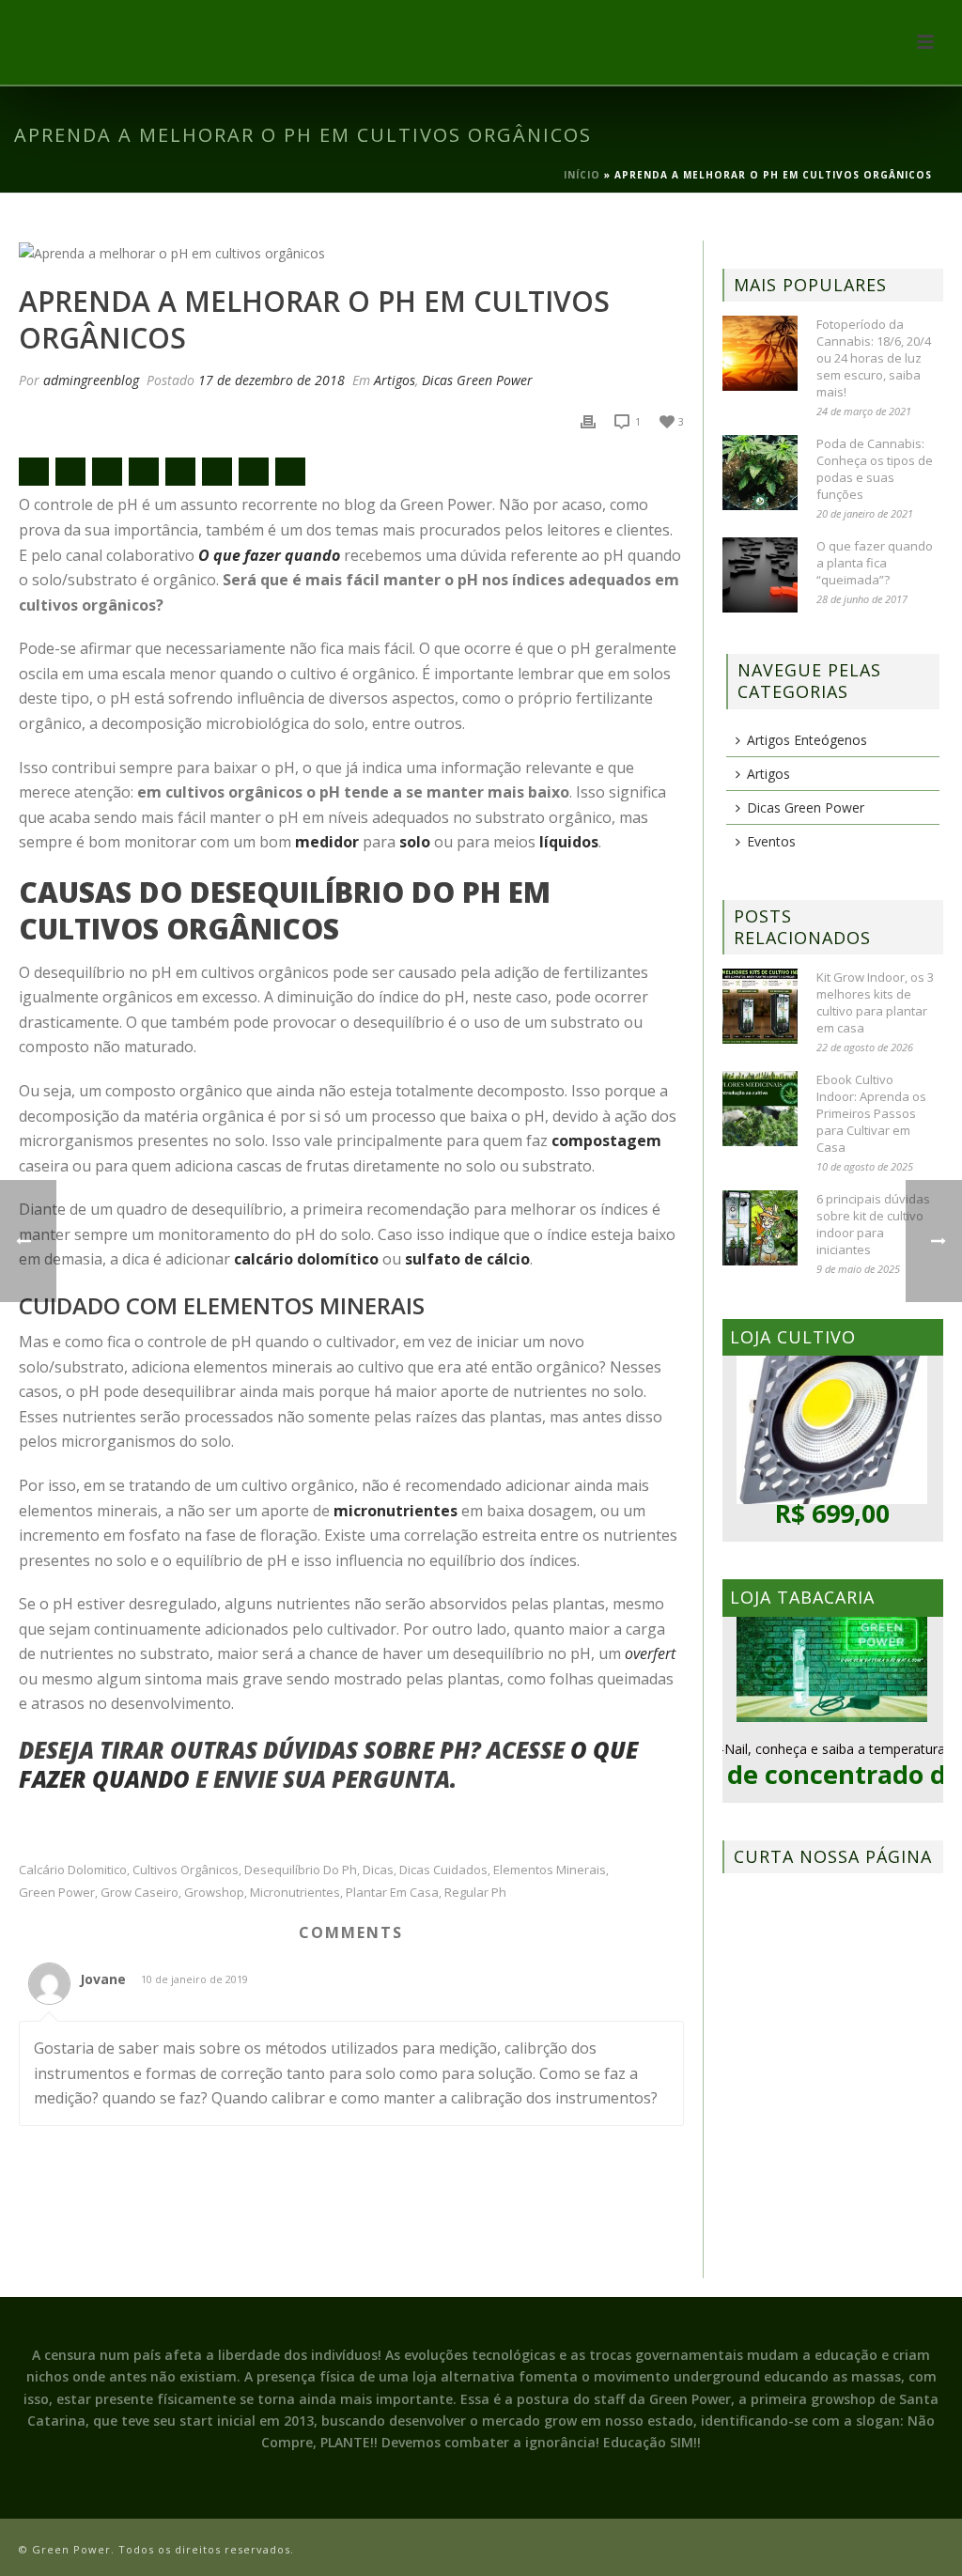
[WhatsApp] (290, 472)
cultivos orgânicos (186, 1870)
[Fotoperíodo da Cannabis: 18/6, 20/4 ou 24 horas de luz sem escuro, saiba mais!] (760, 353)
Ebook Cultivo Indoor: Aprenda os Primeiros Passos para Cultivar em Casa (871, 1113)
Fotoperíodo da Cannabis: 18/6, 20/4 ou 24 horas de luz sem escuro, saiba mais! (874, 358)
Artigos (395, 380)
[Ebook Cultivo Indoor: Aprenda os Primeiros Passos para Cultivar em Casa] (760, 1109)
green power (57, 1893)
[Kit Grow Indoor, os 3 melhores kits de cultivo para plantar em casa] (760, 1006)
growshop (214, 1893)
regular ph (475, 1893)
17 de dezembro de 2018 (272, 380)
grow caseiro (140, 1893)
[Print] (588, 420)
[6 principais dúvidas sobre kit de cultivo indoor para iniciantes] (760, 1228)
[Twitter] (107, 472)
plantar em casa (392, 1893)
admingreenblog (91, 380)
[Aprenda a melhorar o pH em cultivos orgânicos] (351, 252)
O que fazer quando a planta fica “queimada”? (875, 563)
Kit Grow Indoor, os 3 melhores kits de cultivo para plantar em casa (875, 1002)
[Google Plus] (144, 472)
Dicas (378, 1870)
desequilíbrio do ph (301, 1870)
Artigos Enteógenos (807, 740)
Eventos (771, 841)
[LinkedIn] (254, 472)
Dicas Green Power (477, 380)
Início (582, 175)
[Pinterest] (217, 472)
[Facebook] (70, 472)
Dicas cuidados (443, 1870)
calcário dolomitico (73, 1870)
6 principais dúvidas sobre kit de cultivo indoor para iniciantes (873, 1224)
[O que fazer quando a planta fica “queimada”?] (760, 575)
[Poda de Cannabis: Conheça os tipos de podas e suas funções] (760, 473)
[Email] (34, 472)
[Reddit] (180, 472)
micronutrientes (295, 1893)
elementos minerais (550, 1870)
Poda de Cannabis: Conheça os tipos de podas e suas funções (875, 469)
